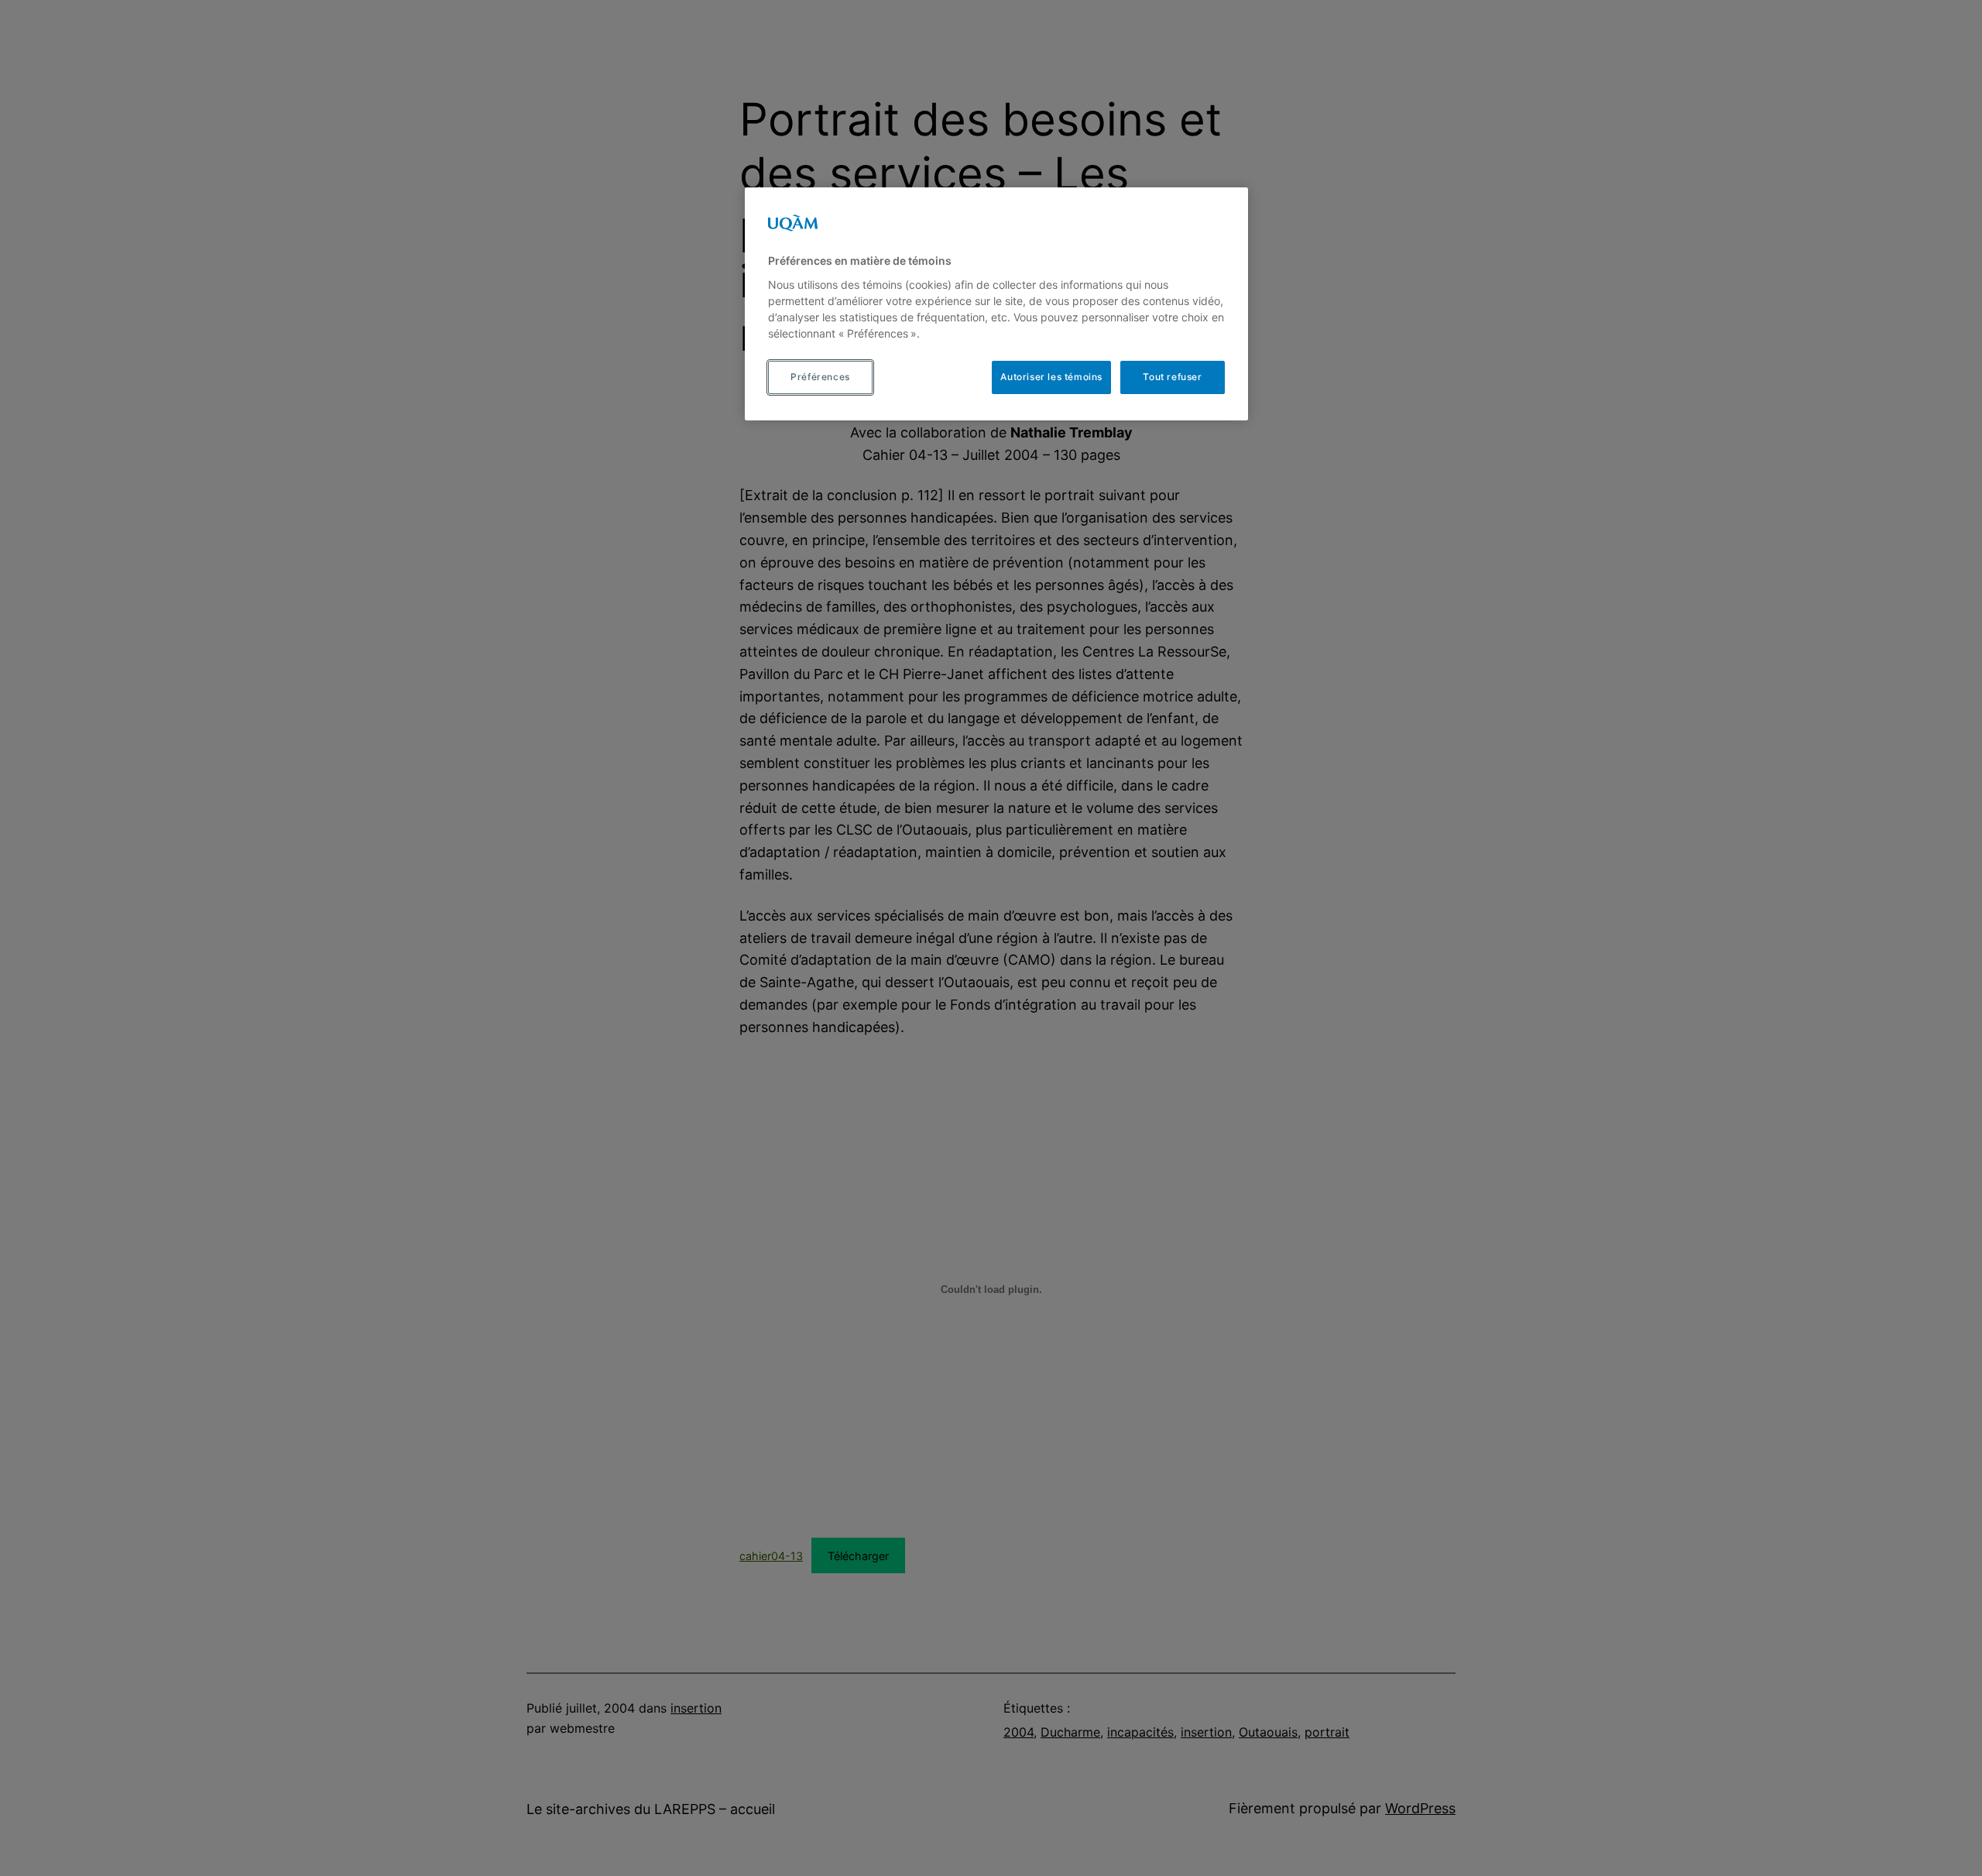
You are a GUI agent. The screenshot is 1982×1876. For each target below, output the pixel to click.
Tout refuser (1172, 377)
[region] (996, 304)
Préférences (820, 377)
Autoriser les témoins (1051, 377)
